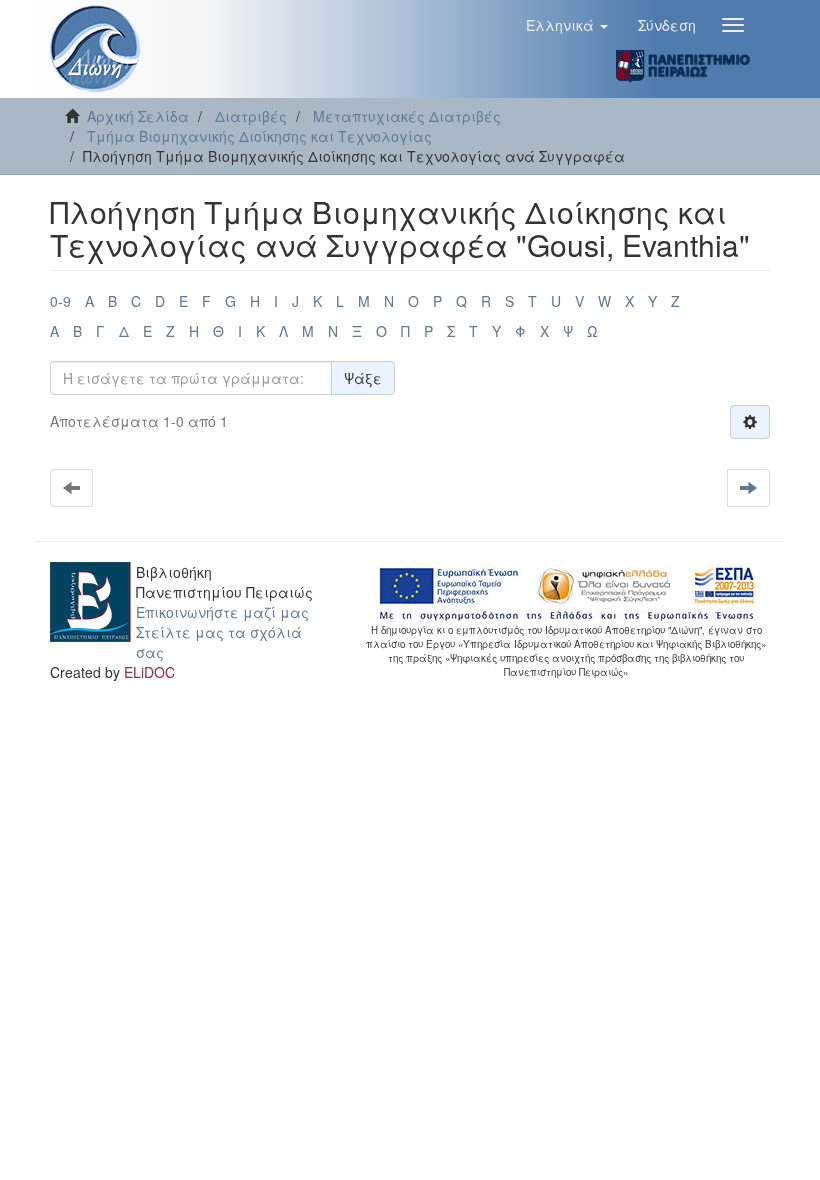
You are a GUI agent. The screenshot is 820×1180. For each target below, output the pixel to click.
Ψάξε (363, 378)
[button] (567, 25)
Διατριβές (251, 116)
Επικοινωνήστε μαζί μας (222, 612)
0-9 (60, 301)
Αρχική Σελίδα (138, 116)
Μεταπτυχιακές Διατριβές (407, 116)
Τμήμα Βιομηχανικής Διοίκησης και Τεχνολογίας (259, 136)
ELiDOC (149, 672)
